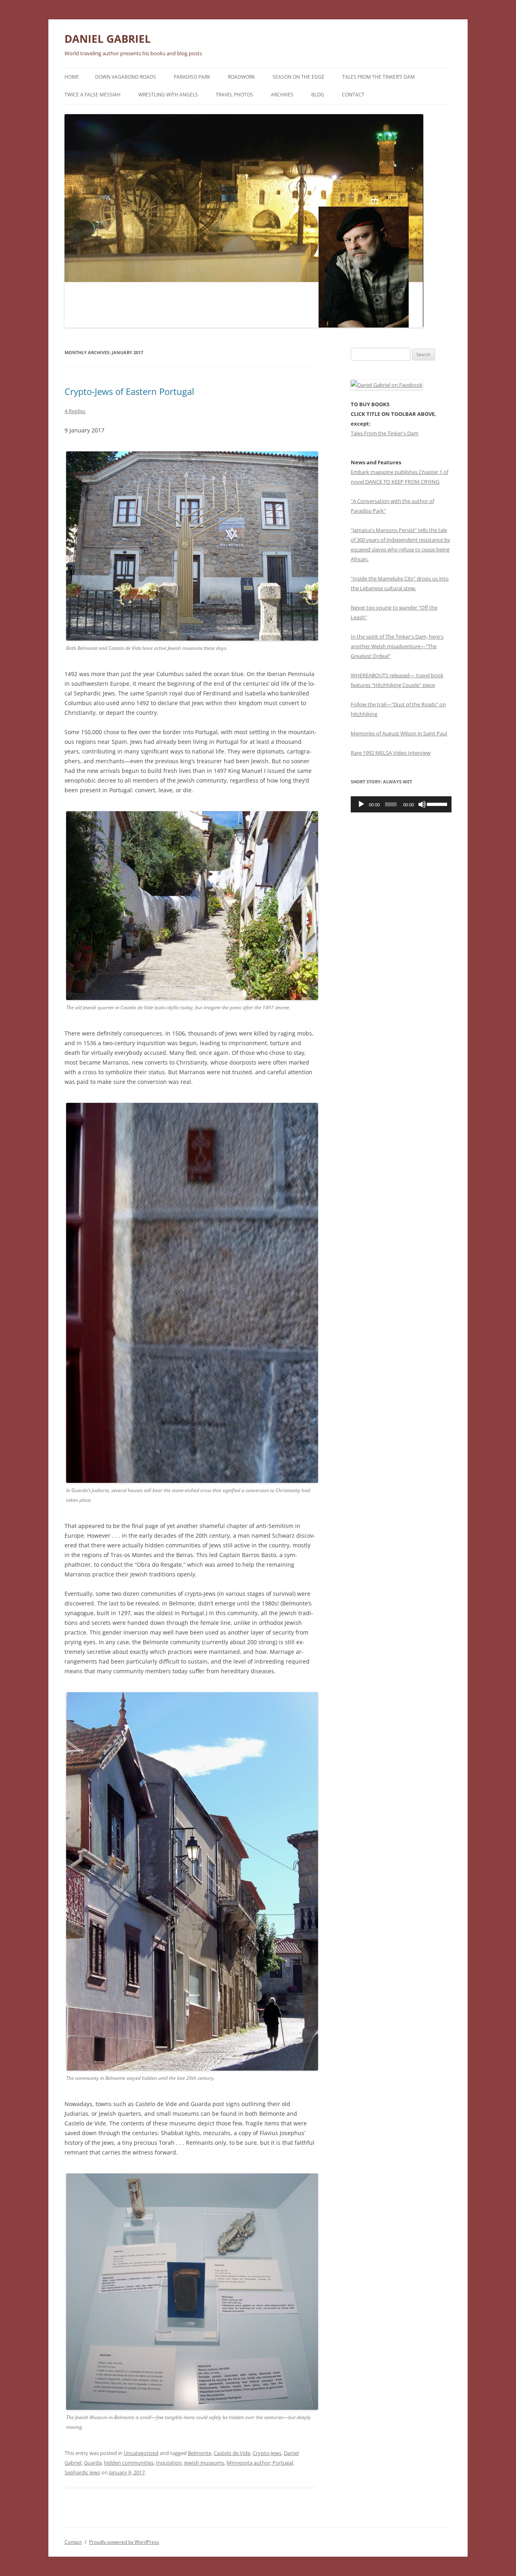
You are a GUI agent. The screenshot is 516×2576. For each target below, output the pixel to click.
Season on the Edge (299, 77)
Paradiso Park (192, 77)
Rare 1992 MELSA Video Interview (391, 753)
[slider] (437, 804)
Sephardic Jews (82, 2472)
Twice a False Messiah (93, 95)
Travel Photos (234, 95)
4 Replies (75, 411)
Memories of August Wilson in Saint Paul (399, 733)
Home (72, 77)
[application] (401, 804)
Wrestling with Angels (168, 95)
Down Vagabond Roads (126, 77)
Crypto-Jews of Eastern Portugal (129, 391)
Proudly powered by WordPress (124, 2542)
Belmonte (200, 2453)
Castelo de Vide (232, 2453)
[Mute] (422, 804)
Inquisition (169, 2463)
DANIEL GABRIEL (108, 39)
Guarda (93, 2463)
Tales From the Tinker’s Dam (379, 77)
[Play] (361, 804)
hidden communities (129, 2463)
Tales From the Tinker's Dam (385, 433)
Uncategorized (141, 2453)
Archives (282, 95)
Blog (318, 95)
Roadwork (241, 77)
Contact (353, 95)
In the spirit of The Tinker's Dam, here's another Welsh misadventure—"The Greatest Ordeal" (397, 646)
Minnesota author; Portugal (260, 2463)
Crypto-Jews (267, 2453)
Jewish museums (204, 2463)
